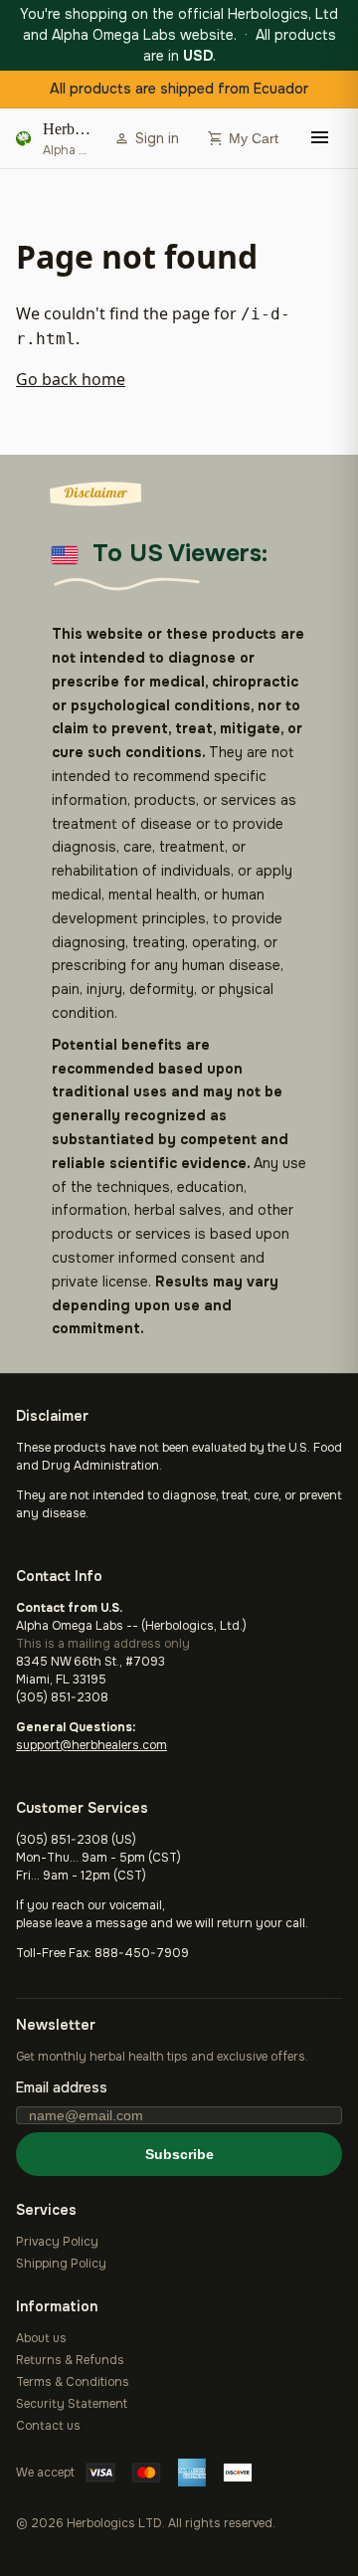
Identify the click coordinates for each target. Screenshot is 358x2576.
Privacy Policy (57, 2242)
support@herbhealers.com (91, 1745)
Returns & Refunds (70, 2360)
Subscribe (179, 2154)
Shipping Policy (61, 2264)
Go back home (71, 379)
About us (41, 2338)
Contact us (48, 2426)
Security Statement (72, 2404)
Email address (62, 2087)
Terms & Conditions (73, 2382)
